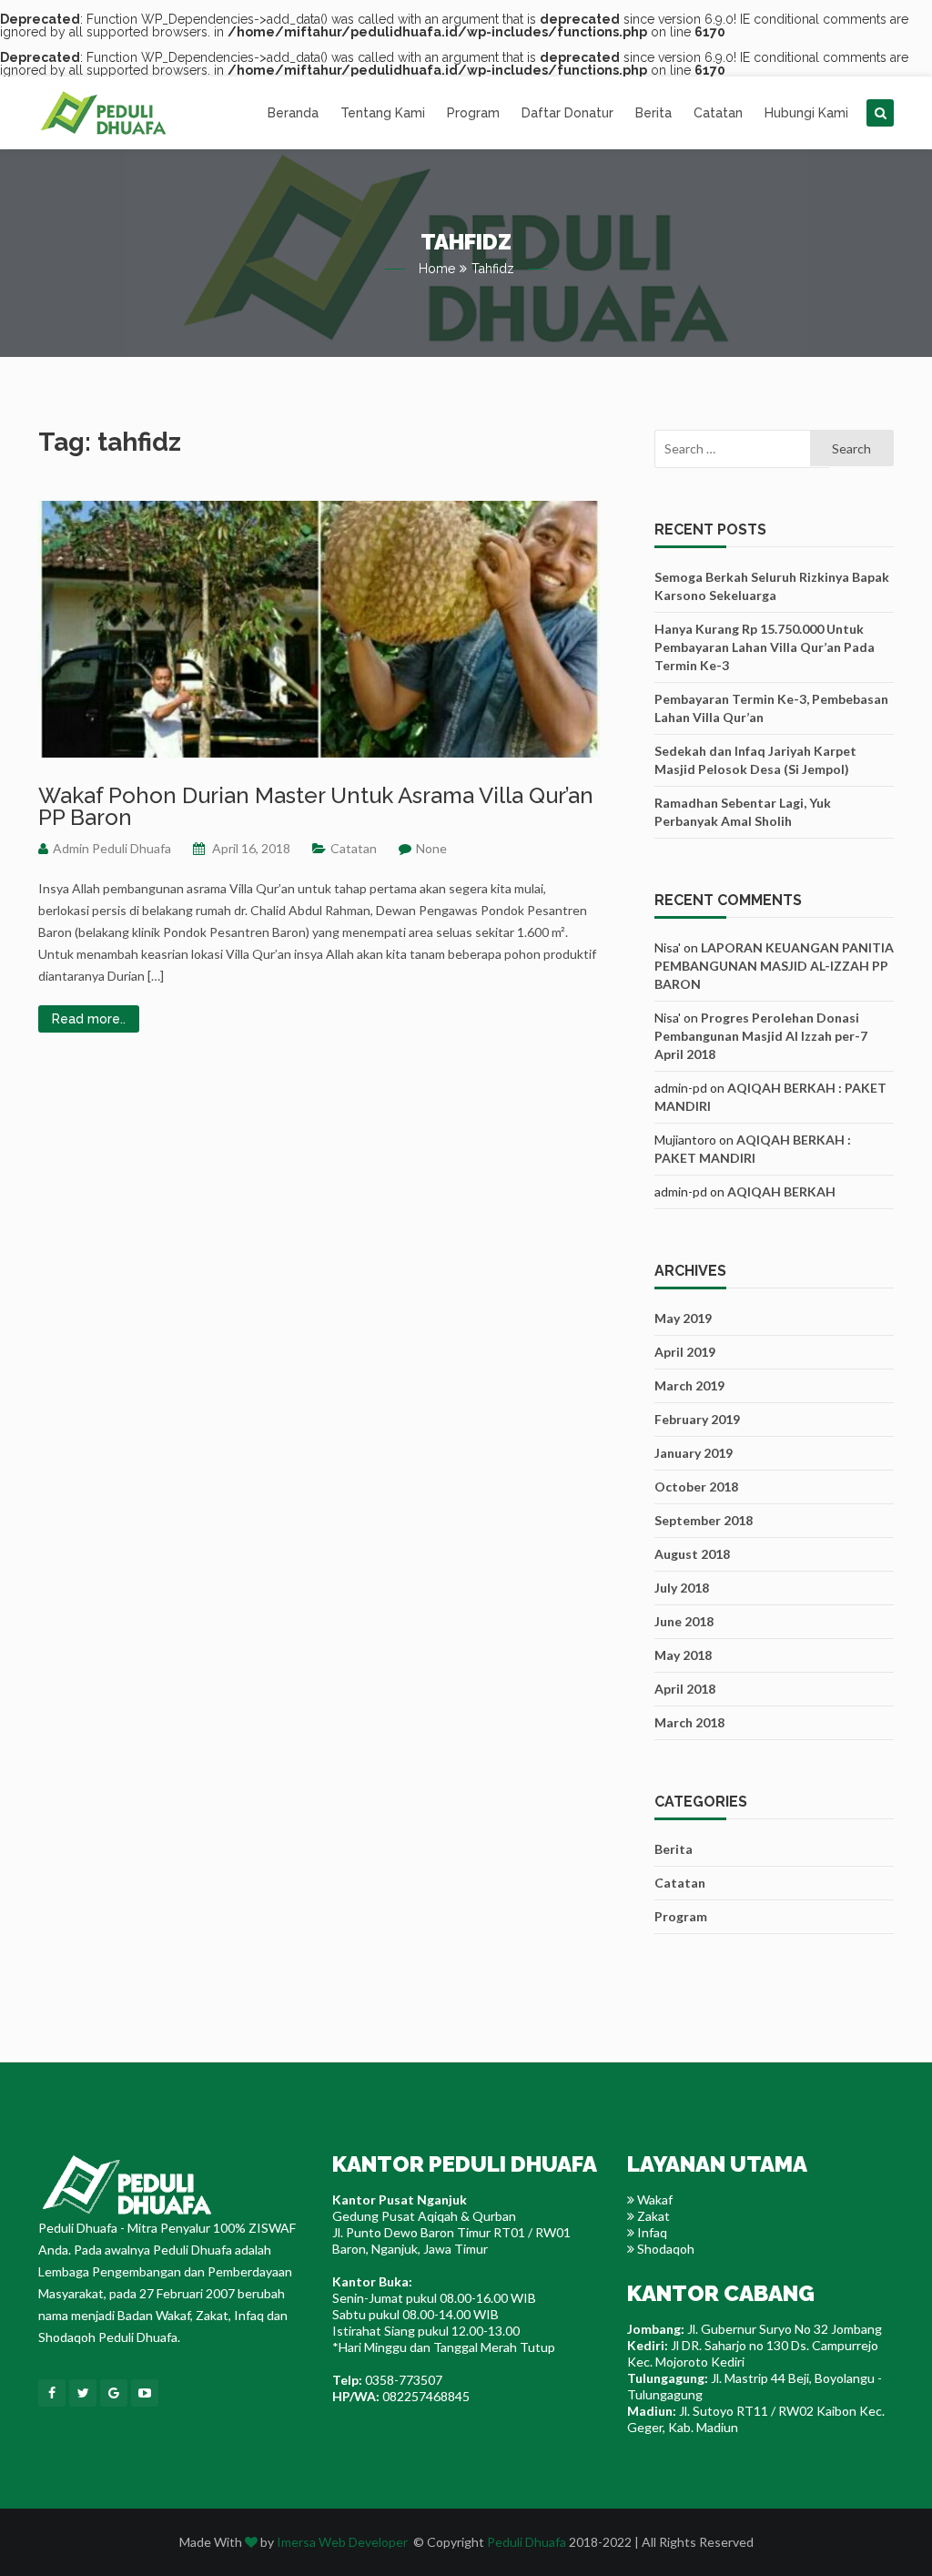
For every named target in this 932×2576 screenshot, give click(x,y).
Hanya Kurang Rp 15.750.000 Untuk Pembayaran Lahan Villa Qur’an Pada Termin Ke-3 (765, 647)
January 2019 (694, 1453)
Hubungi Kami (806, 113)
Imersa (296, 2542)
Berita (653, 113)
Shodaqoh (664, 2249)
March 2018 (689, 1722)
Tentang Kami (383, 113)
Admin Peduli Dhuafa (112, 848)
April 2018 (685, 1689)
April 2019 (685, 1352)
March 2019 (689, 1385)
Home (437, 269)
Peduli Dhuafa (527, 2542)
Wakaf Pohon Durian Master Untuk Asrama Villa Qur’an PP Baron (316, 806)
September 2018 (704, 1520)
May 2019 (683, 1318)
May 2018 (683, 1655)
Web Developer (363, 2542)
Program (473, 113)
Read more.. (89, 1019)
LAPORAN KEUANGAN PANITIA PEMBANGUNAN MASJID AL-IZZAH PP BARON (774, 966)
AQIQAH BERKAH (781, 1191)
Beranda (293, 113)
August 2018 (692, 1554)
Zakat (652, 2216)
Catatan (718, 113)
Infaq (651, 2232)
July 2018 (682, 1588)
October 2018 (696, 1487)
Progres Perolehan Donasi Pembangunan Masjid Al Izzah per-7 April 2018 (761, 1036)
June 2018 (684, 1621)
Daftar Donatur (567, 113)
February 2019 (697, 1419)
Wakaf (653, 2199)
